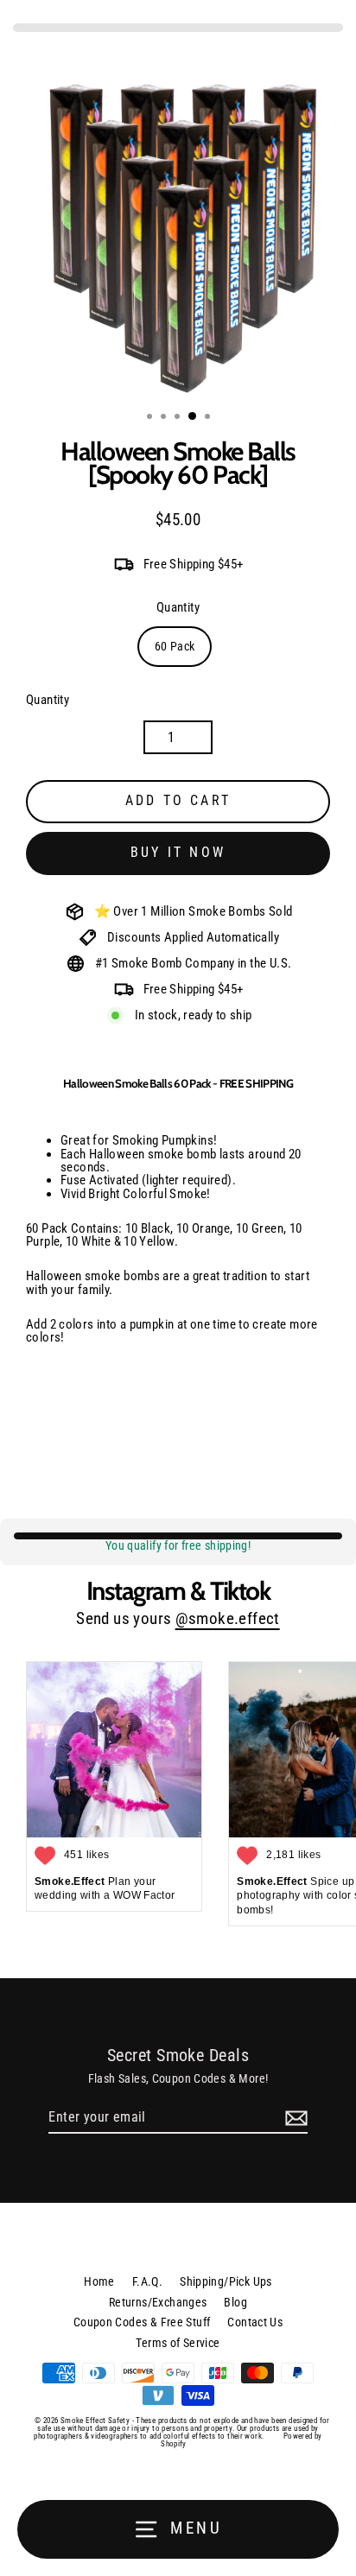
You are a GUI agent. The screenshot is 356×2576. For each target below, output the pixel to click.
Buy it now (178, 852)
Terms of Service (178, 2343)
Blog (235, 2302)
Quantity (178, 608)
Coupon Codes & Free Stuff (142, 2322)
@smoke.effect (228, 1619)
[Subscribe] (294, 2118)
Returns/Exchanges (158, 2302)
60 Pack (175, 646)
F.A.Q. (147, 2281)
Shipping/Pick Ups (226, 2281)
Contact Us (255, 2322)
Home (99, 2281)
